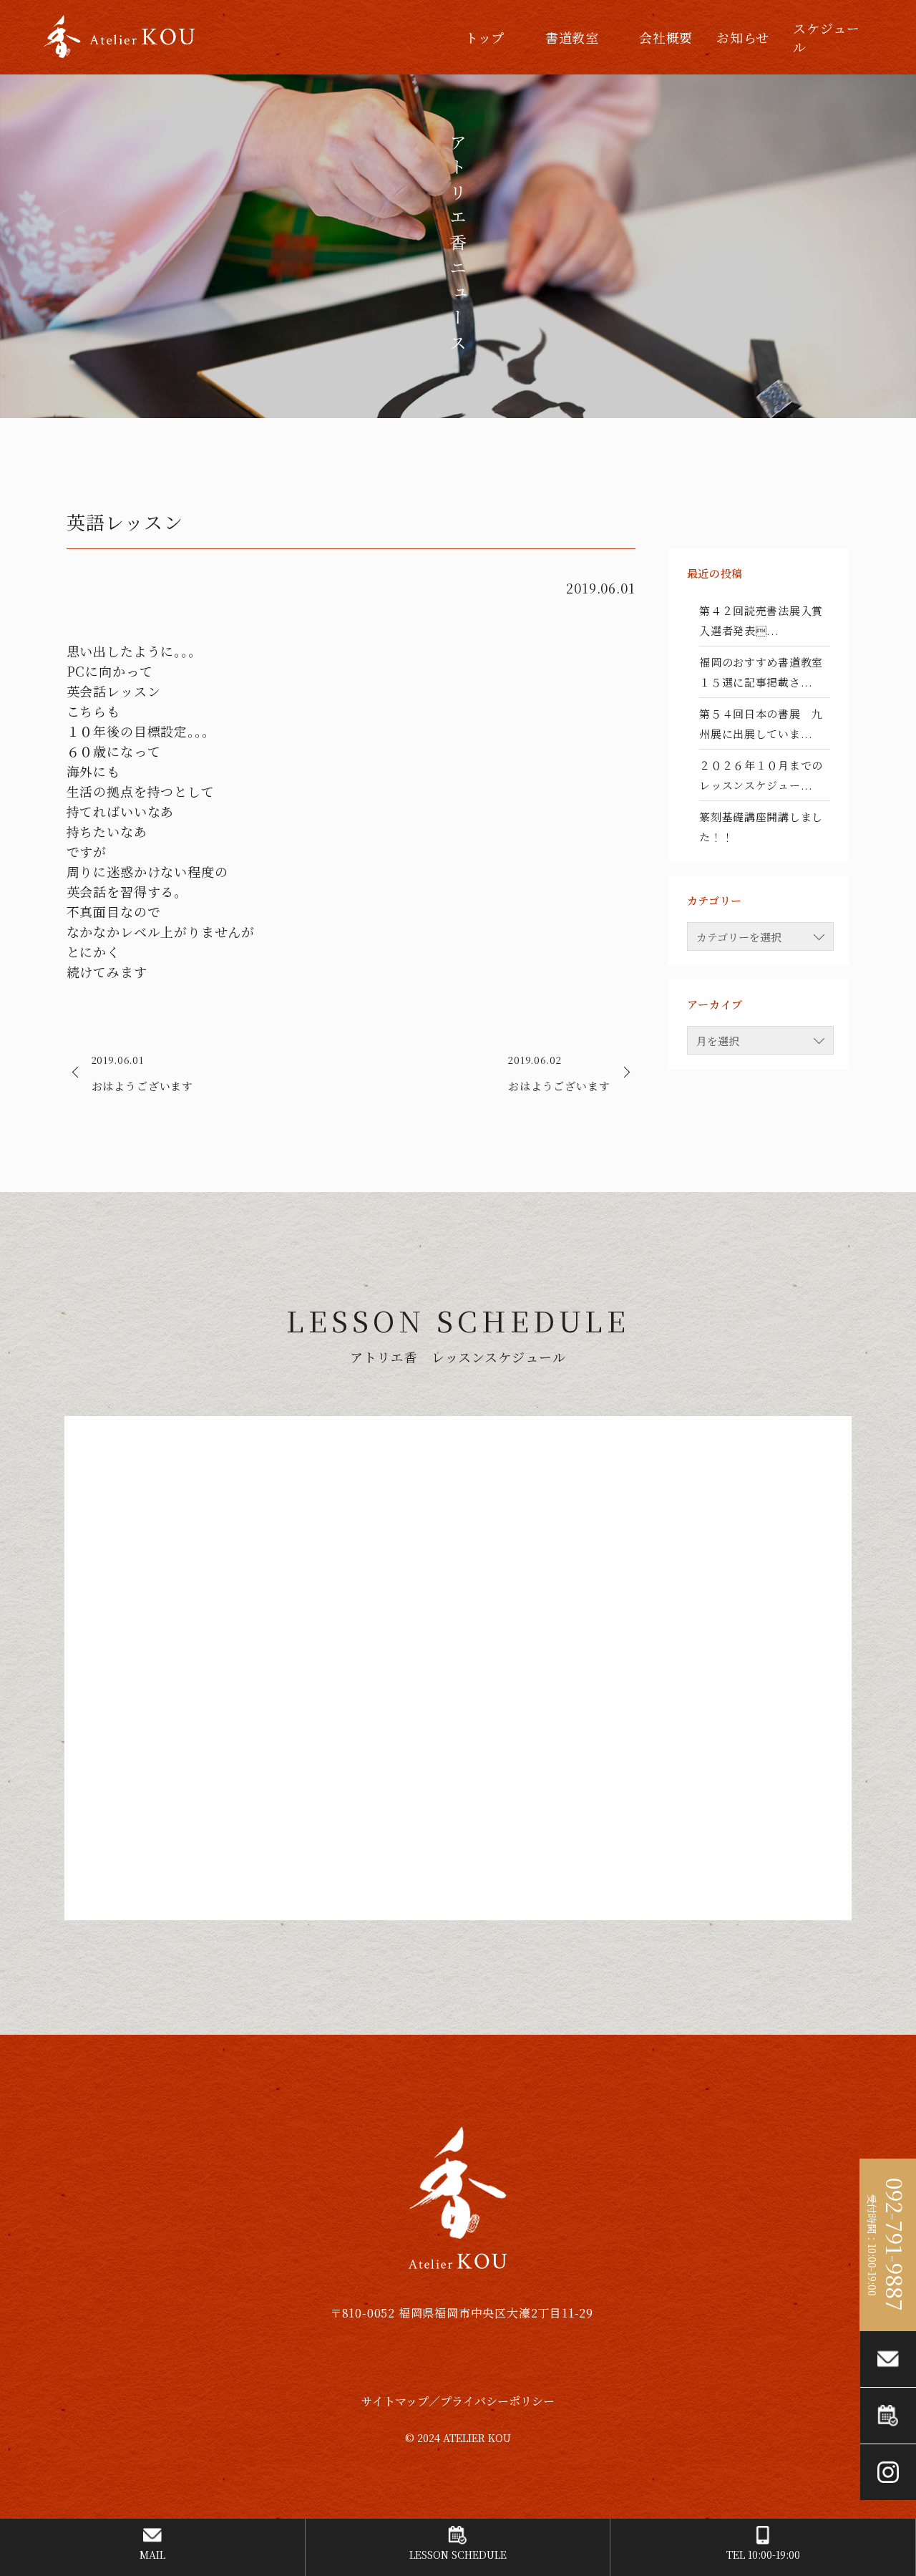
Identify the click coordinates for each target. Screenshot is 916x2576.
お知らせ (743, 37)
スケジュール (827, 37)
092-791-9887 (895, 2245)
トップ (485, 37)
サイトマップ (395, 2401)
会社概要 (666, 37)
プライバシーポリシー (497, 2401)
